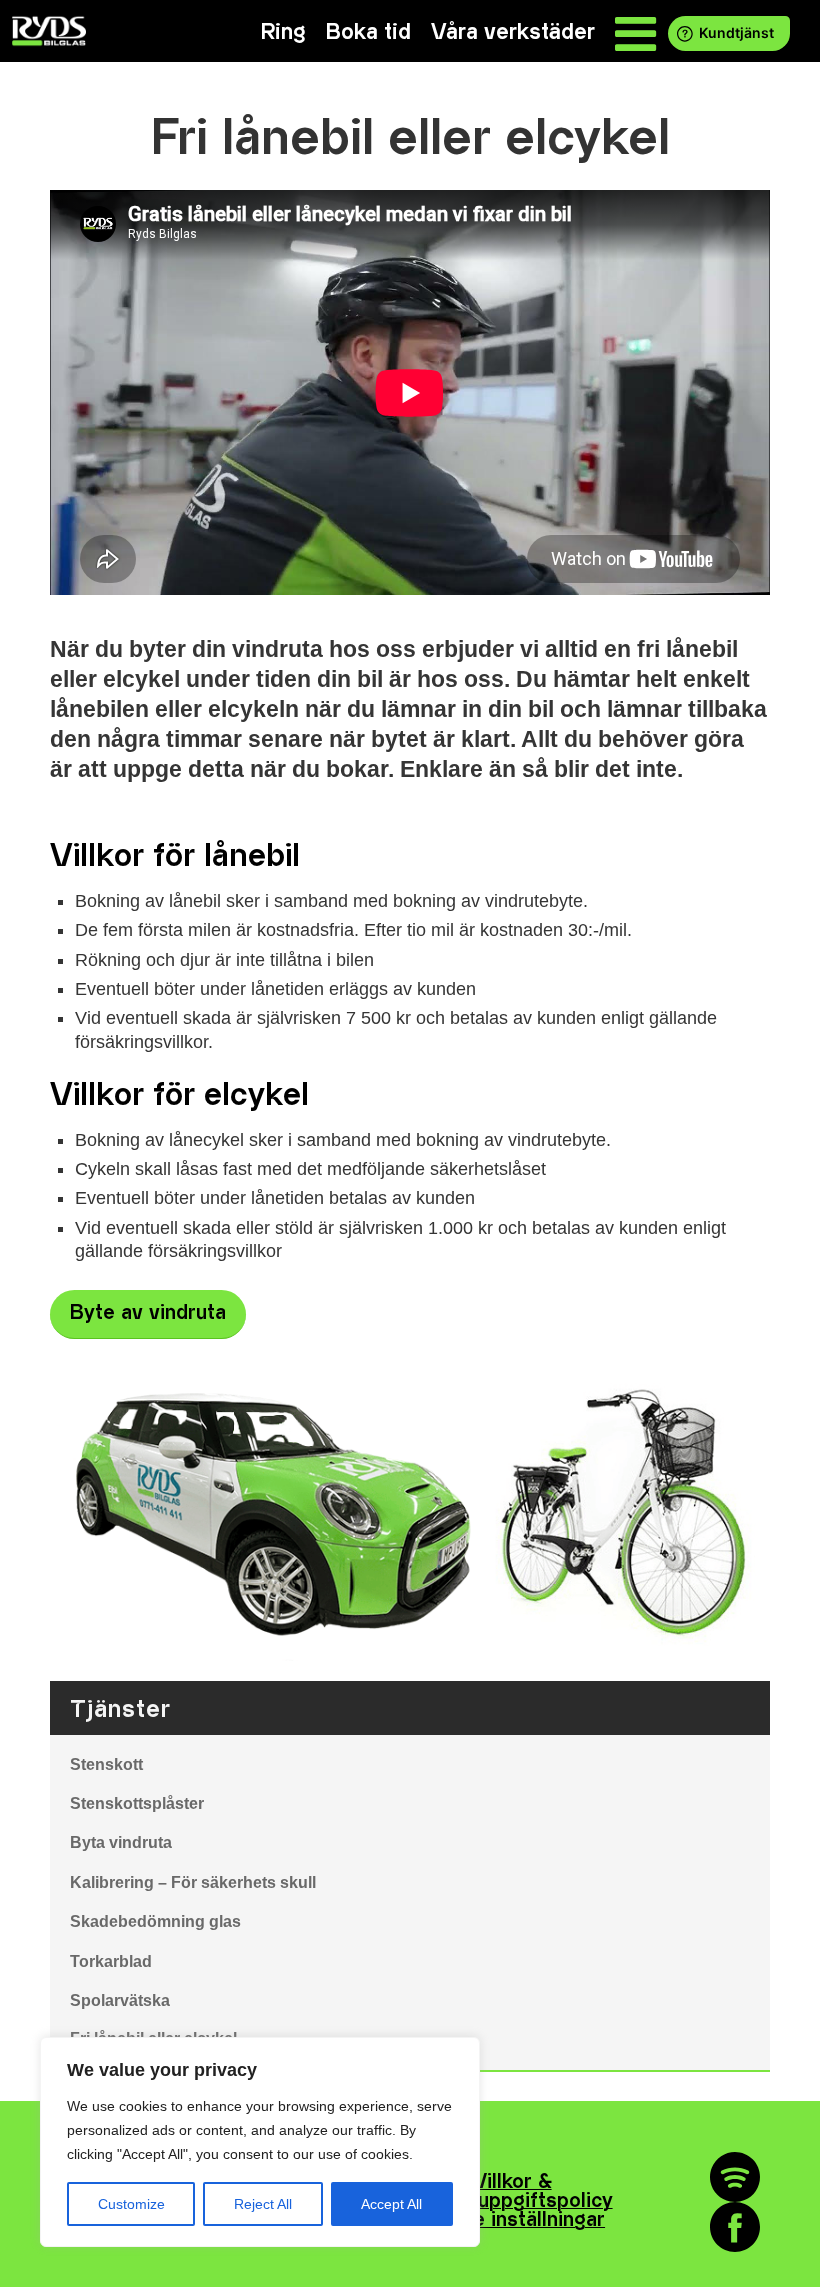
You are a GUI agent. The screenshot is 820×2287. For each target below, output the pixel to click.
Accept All (391, 2204)
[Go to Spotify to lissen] (735, 2177)
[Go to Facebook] (735, 2227)
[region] (260, 2142)
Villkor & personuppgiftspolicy (512, 2192)
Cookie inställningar (512, 2220)
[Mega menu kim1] (635, 32)
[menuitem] (283, 32)
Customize (131, 2204)
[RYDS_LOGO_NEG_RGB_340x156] (47, 31)
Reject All (263, 2204)
